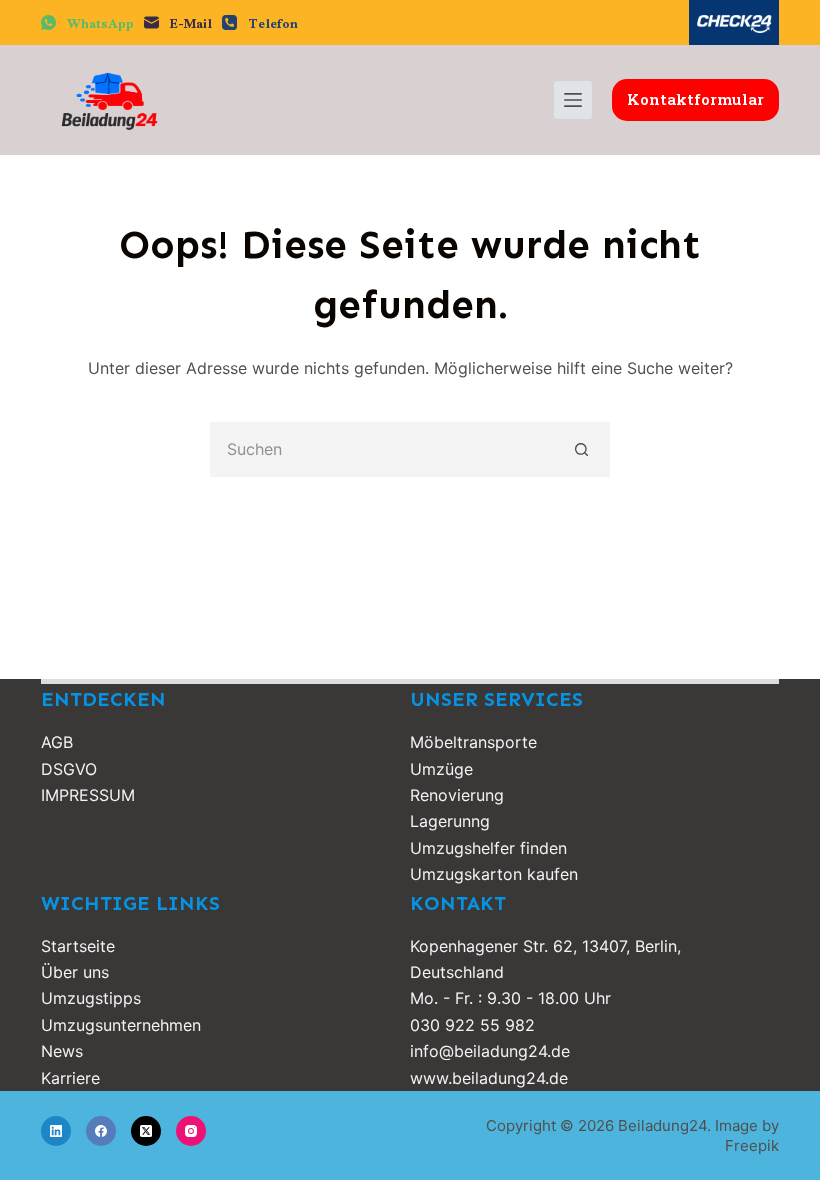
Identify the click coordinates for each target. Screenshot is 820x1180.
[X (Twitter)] (146, 1131)
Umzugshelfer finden (488, 848)
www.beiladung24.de (489, 1078)
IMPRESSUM (88, 795)
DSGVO (69, 769)
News (62, 1051)
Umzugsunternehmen (121, 1025)
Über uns (75, 972)
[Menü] (573, 100)
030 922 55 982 (472, 1025)
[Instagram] (191, 1131)
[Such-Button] (582, 449)
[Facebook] (101, 1131)
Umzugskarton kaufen (494, 874)
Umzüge (441, 769)
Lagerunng (450, 821)
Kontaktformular (695, 99)
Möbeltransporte (473, 742)
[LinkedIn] (56, 1131)
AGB (57, 742)
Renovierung (457, 795)
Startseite (78, 946)
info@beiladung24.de (490, 1051)
